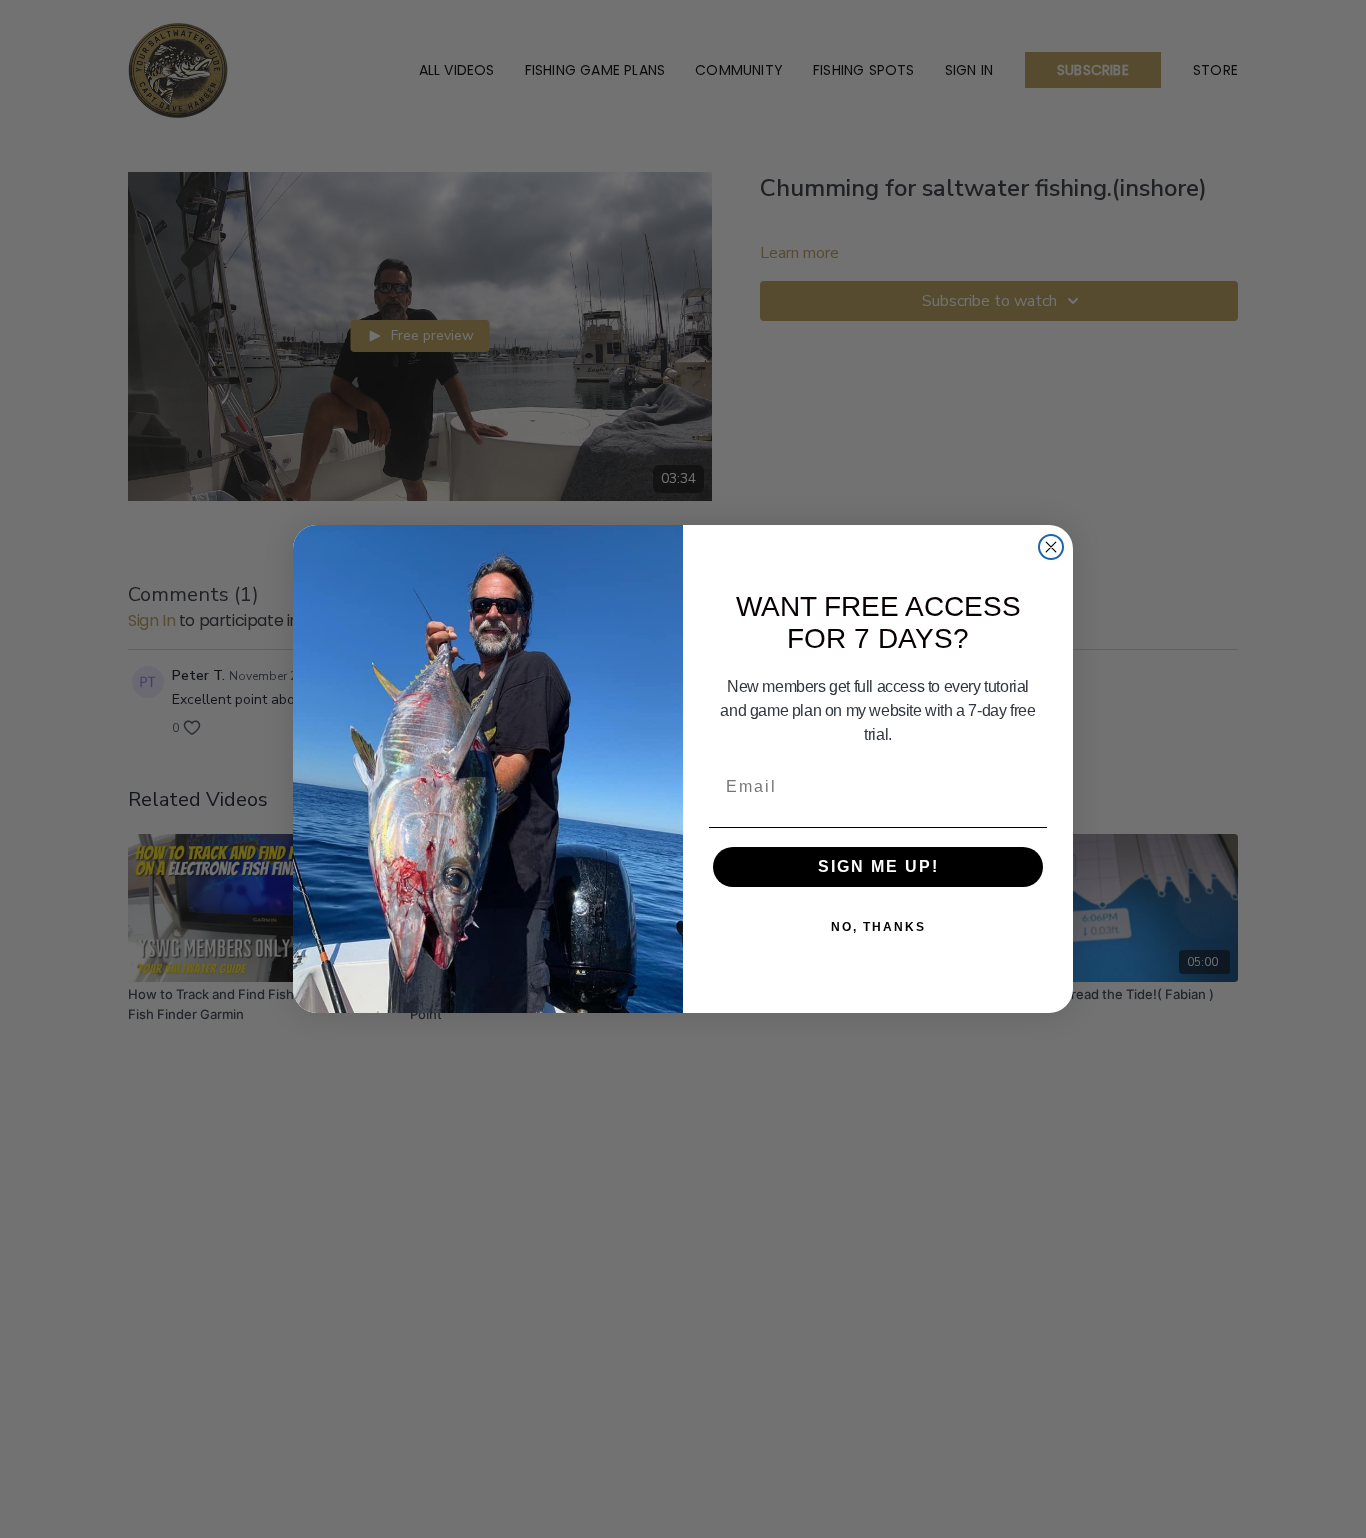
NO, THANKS (878, 927)
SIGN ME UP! (878, 866)
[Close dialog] (1051, 547)
